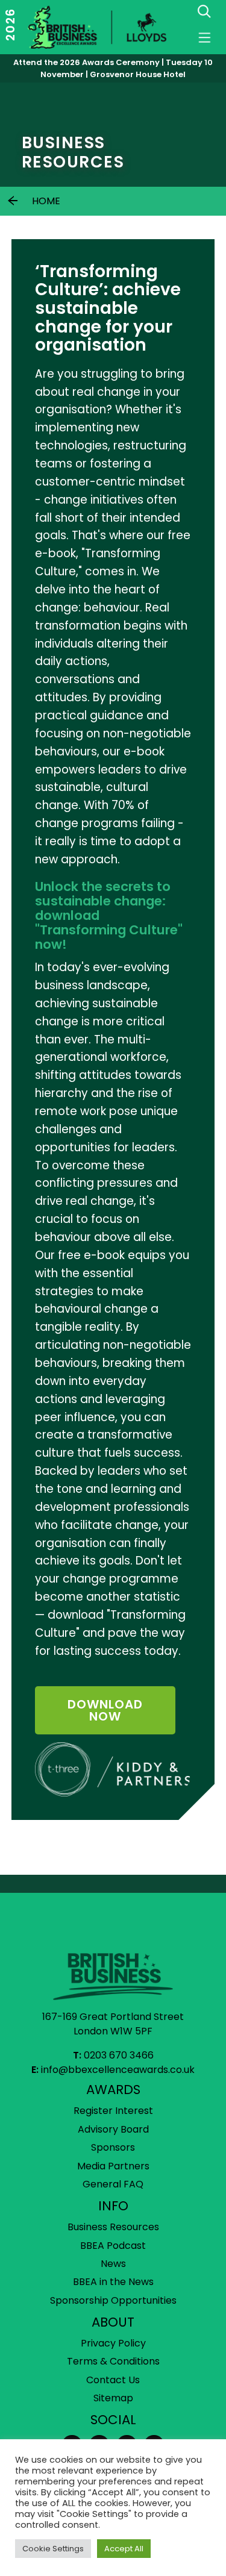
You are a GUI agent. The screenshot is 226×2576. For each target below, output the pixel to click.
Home (46, 201)
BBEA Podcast (113, 2246)
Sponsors (113, 2147)
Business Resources (113, 2227)
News (113, 2264)
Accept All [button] (124, 2549)
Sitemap (113, 2398)
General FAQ (113, 2184)
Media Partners (113, 2166)
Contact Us (113, 2380)
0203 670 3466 (119, 2055)
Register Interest (113, 2111)
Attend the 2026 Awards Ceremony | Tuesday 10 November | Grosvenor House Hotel (113, 68)
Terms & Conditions (113, 2361)
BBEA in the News (113, 2282)
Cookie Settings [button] (53, 2549)
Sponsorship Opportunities (113, 2300)
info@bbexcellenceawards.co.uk (118, 2070)
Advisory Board (113, 2129)
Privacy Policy (113, 2343)
